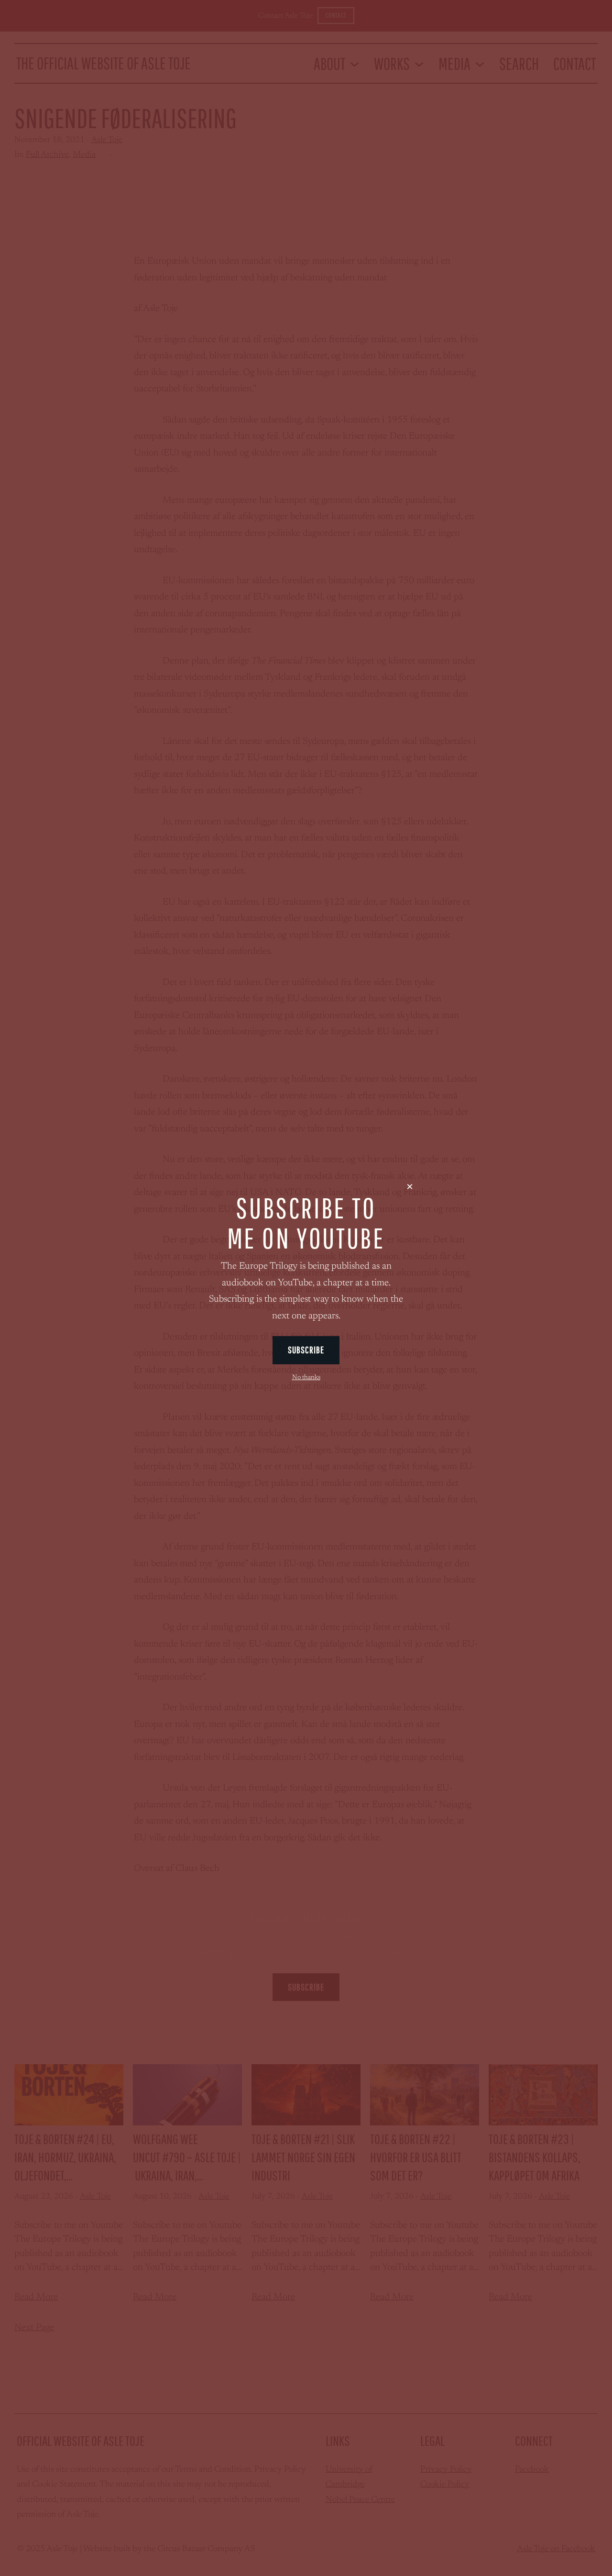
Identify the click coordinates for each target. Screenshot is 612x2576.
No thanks (306, 1378)
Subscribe (306, 1350)
